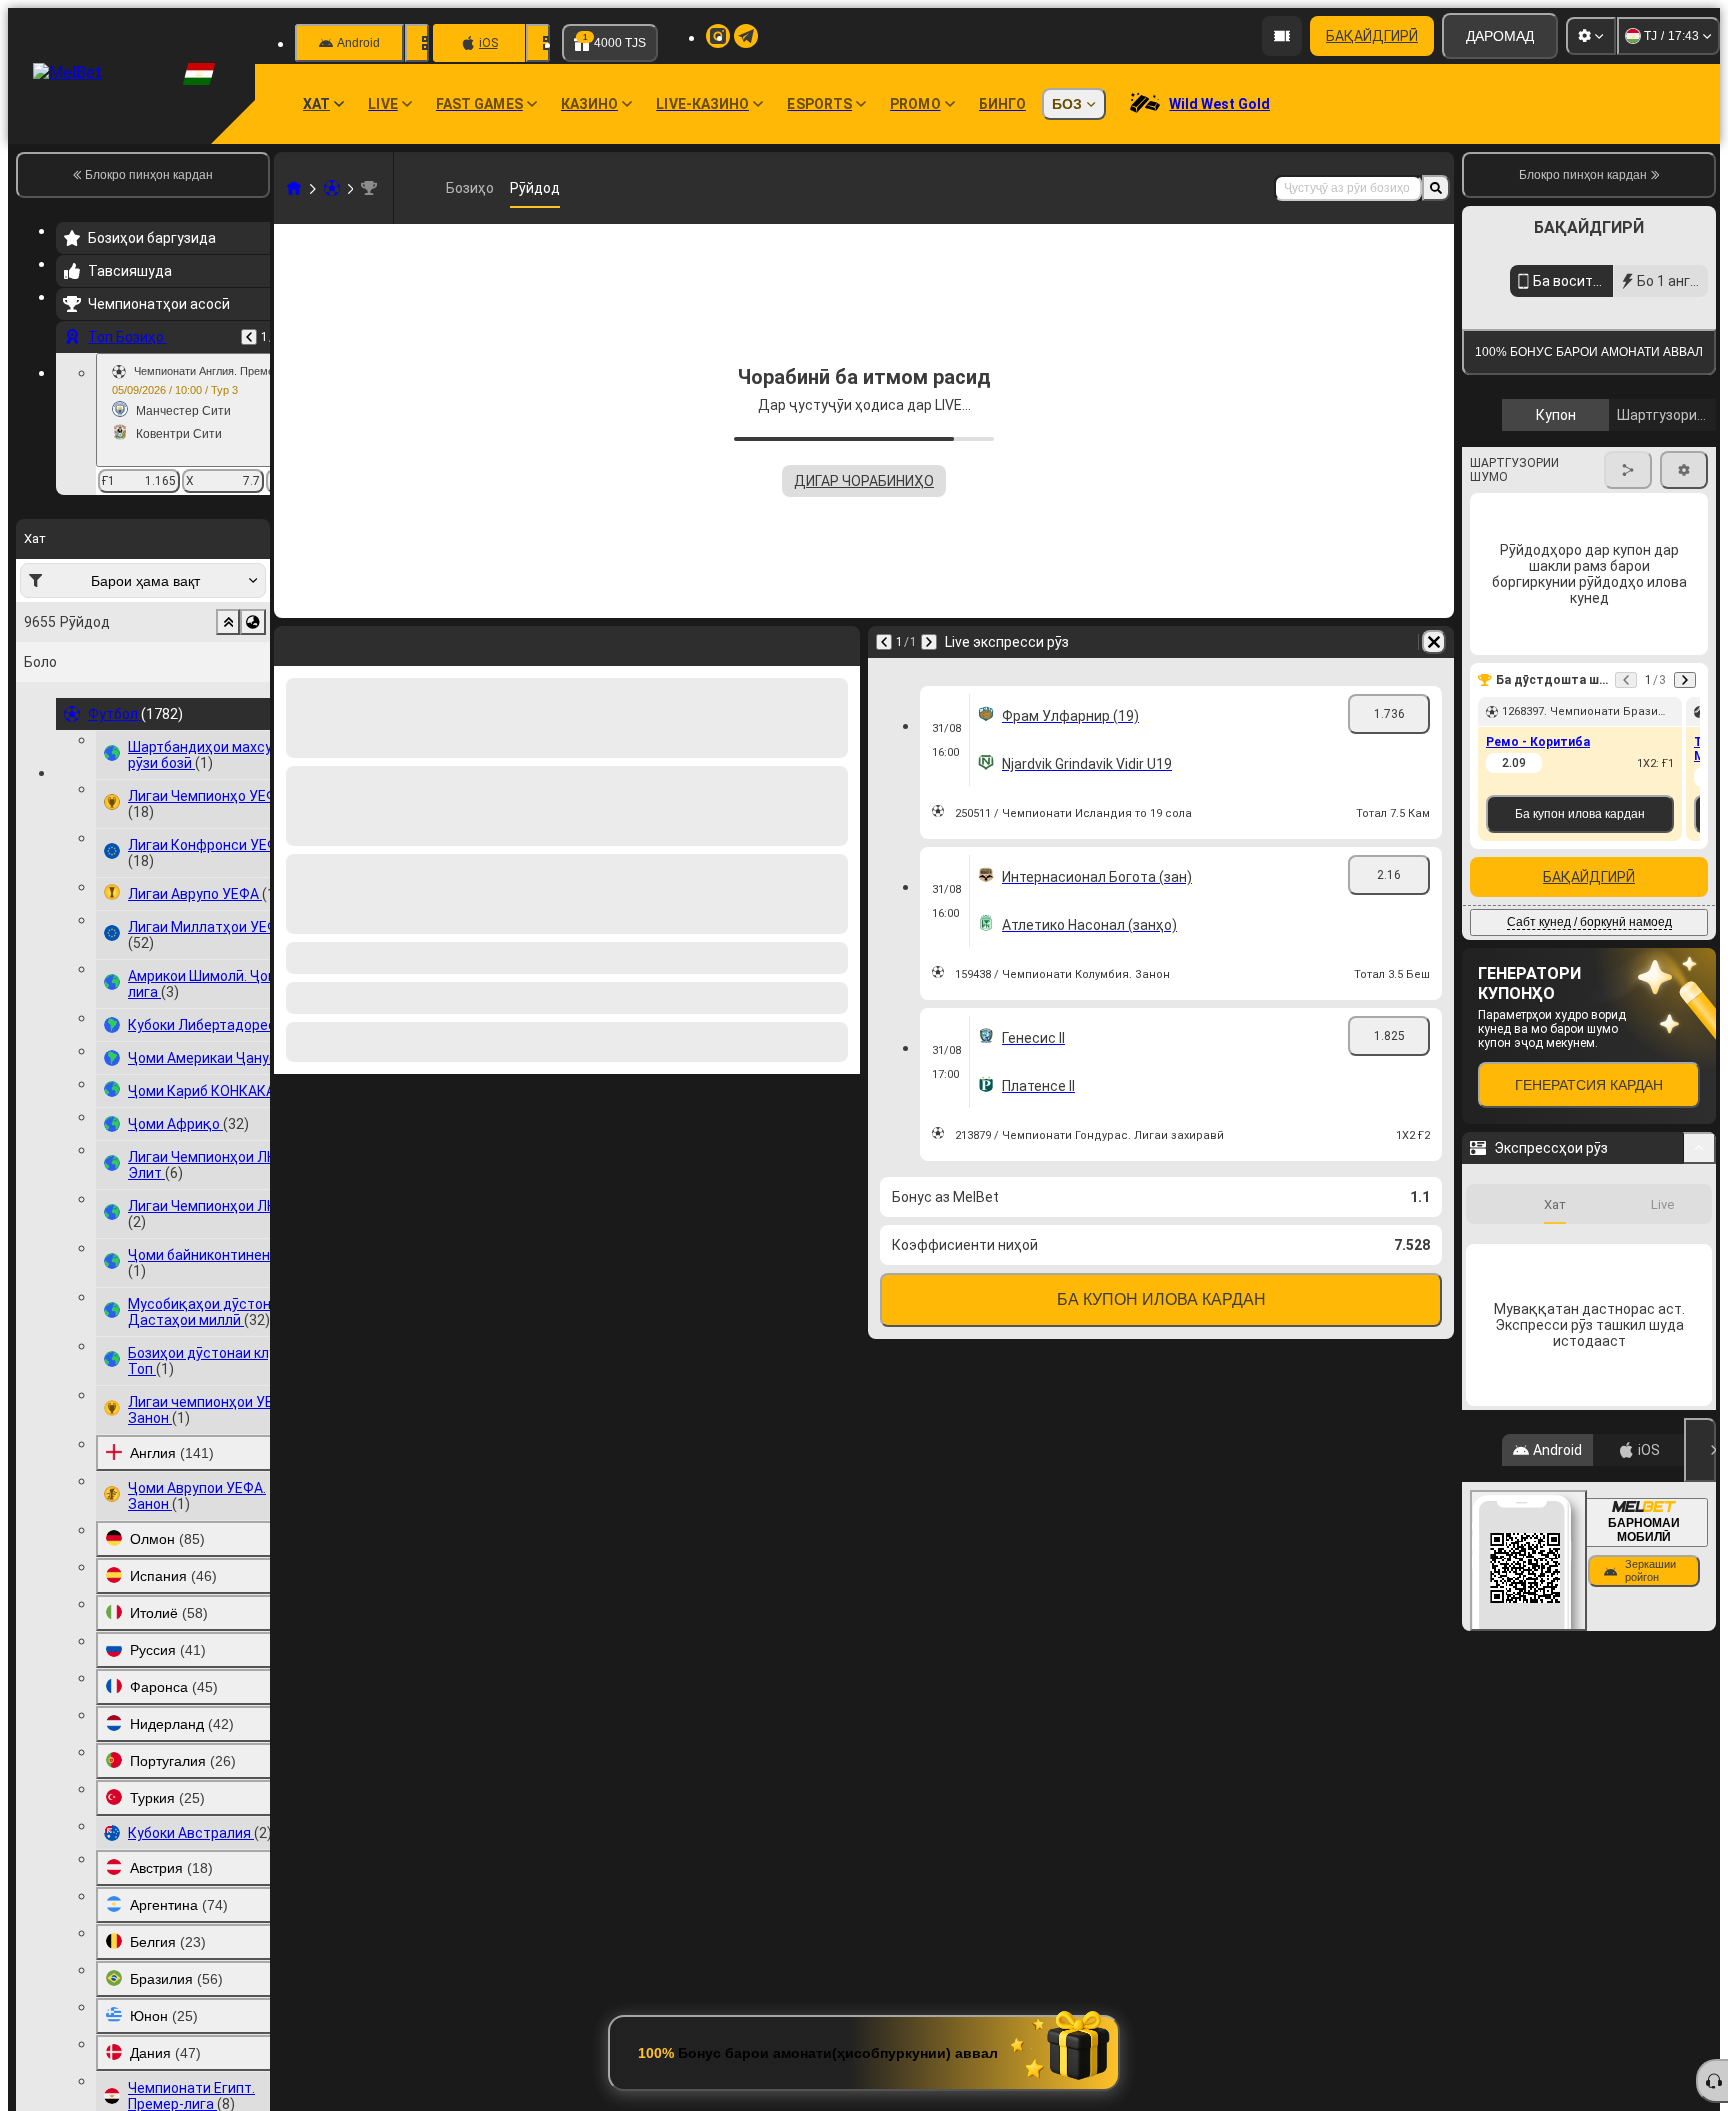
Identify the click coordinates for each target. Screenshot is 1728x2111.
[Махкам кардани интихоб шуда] (228, 622)
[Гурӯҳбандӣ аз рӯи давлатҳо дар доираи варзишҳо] (253, 622)
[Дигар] (929, 642)
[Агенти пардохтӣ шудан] (1282, 36)
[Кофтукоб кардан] (1436, 188)
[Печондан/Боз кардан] (1699, 1331)
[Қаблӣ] (249, 337)
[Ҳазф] (1434, 642)
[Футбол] (332, 188)
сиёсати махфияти (1604, 473)
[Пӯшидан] (1700, 1633)
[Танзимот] (1591, 36)
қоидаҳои (1524, 473)
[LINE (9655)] (294, 188)
